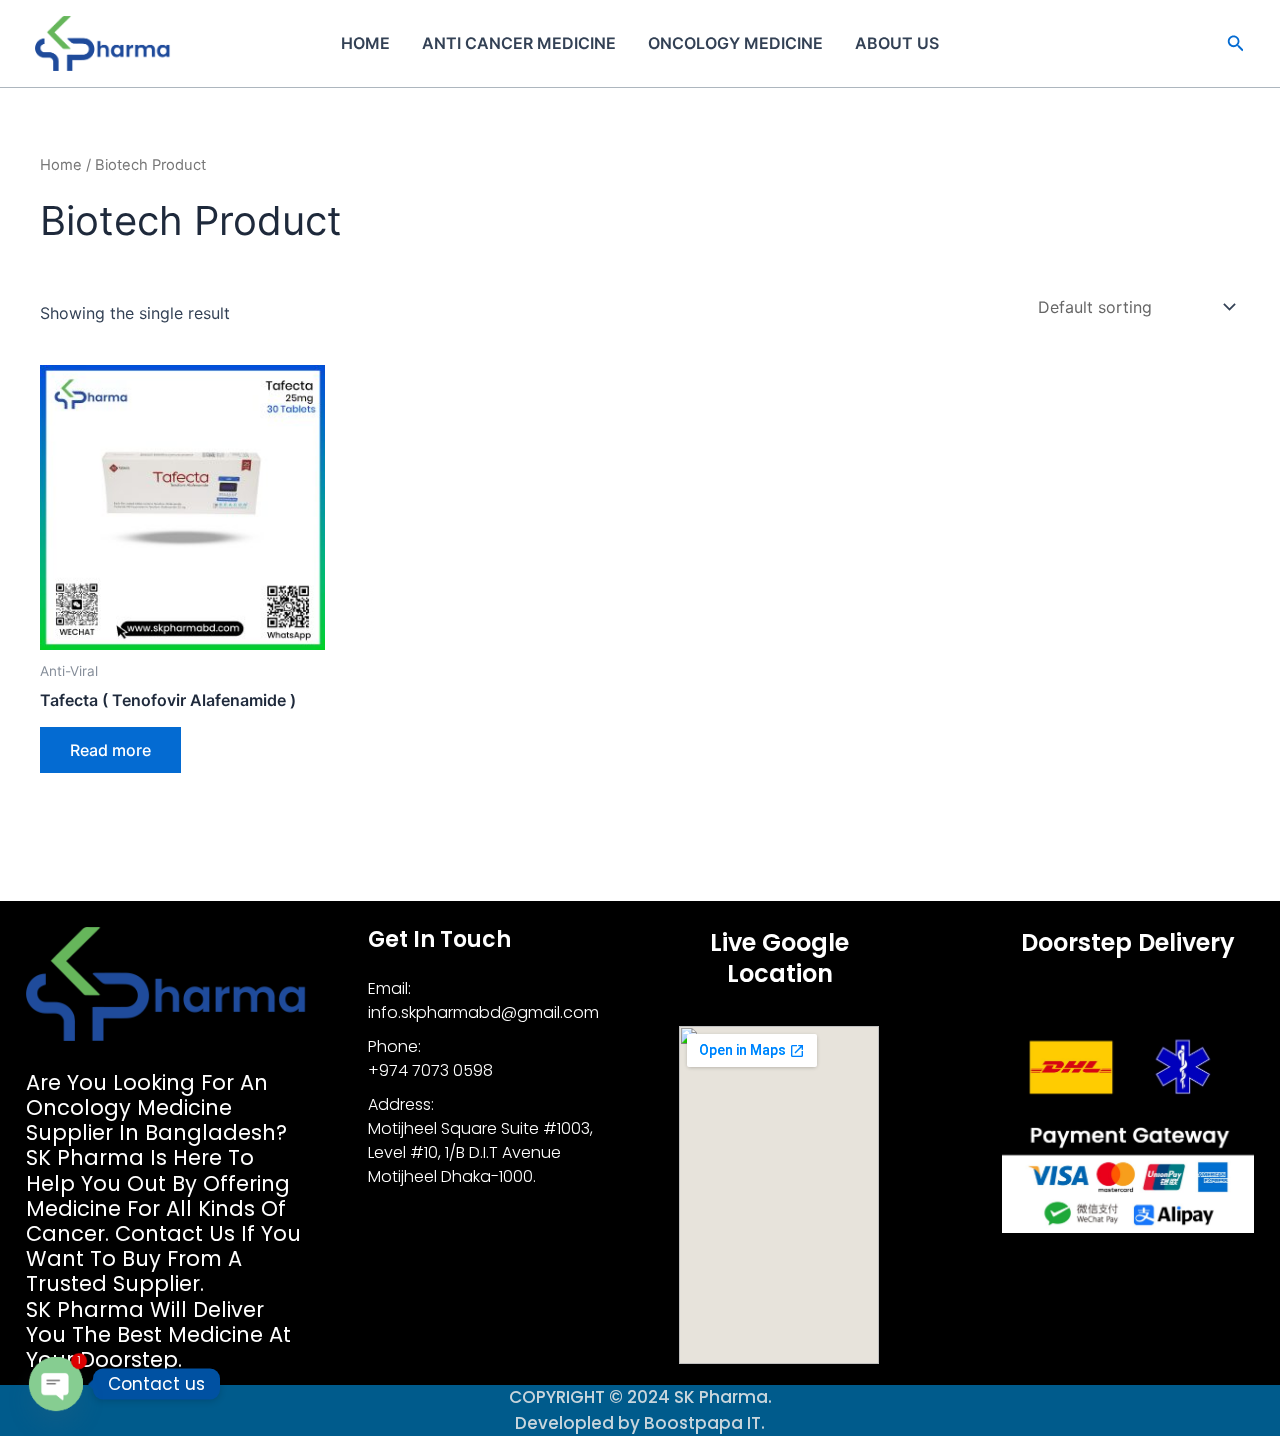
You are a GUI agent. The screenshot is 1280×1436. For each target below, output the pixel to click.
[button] (1236, 43)
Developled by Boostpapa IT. (640, 1423)
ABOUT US (897, 43)
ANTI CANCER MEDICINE (519, 43)
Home (365, 43)
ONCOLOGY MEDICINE (735, 43)
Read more (110, 750)
